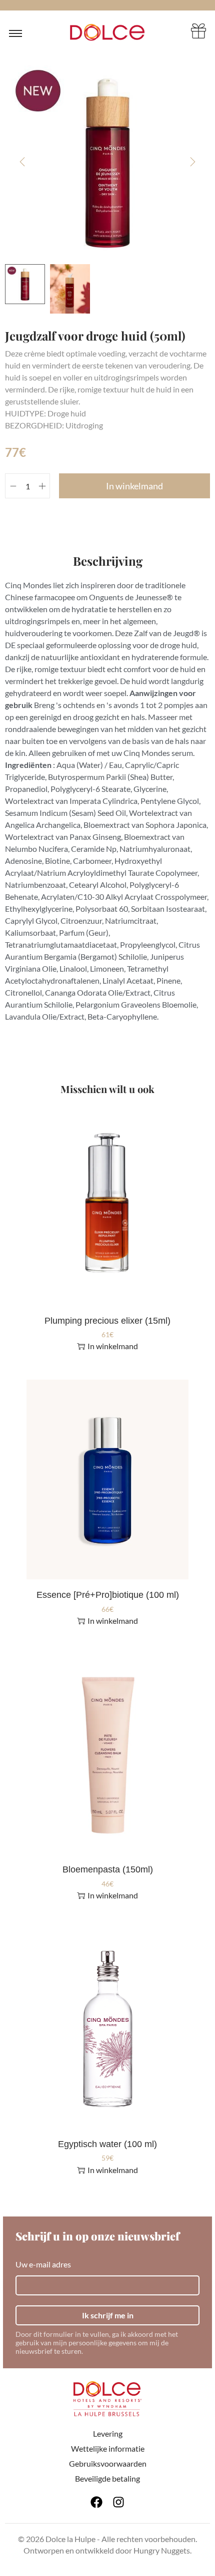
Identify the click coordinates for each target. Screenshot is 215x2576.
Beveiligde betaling (107, 2478)
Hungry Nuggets (162, 2550)
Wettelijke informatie (108, 2448)
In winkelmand (134, 486)
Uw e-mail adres (43, 2264)
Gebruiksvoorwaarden (108, 2463)
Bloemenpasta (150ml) (108, 1869)
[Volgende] (192, 162)
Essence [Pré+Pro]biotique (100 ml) (108, 1595)
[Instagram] (118, 2502)
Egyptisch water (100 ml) (107, 2144)
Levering (108, 2433)
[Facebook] (96, 2502)
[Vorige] (22, 162)
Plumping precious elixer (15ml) (107, 1321)
